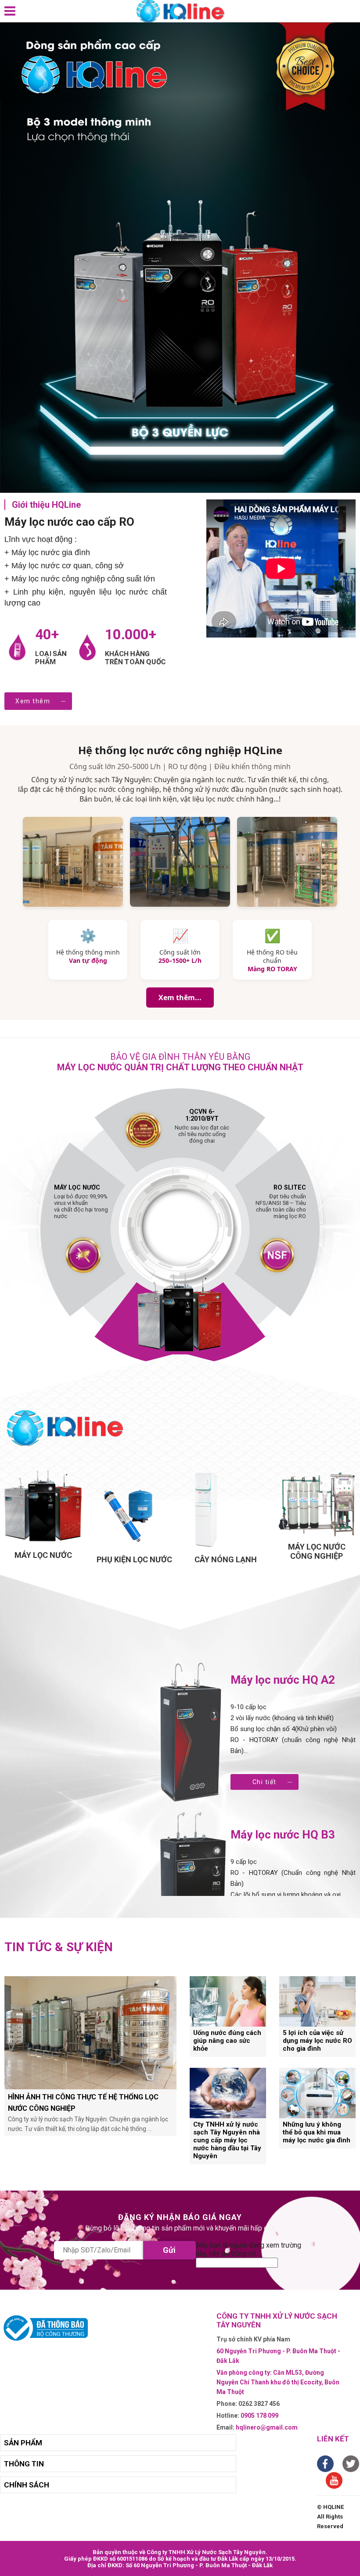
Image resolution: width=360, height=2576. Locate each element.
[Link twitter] (351, 2464)
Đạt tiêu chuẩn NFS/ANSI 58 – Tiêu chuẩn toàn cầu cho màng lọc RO (281, 1202)
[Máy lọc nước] (43, 1507)
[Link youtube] (334, 2480)
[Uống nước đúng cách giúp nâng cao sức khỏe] (228, 2001)
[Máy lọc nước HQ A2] (192, 1733)
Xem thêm (33, 701)
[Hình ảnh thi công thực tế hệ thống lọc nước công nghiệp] (90, 2033)
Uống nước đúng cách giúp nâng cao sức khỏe (227, 2041)
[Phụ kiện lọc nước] (135, 1510)
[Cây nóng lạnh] (226, 1510)
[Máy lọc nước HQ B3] (192, 1888)
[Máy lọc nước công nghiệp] (317, 1503)
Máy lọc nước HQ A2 (283, 1680)
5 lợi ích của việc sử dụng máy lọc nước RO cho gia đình (317, 2041)
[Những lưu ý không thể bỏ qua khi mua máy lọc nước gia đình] (317, 2093)
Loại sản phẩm (51, 658)
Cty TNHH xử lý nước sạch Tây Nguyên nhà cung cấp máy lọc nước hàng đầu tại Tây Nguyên (227, 2140)
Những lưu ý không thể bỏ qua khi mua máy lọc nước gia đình (317, 2132)
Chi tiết (265, 1782)
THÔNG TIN (24, 2464)
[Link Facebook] (325, 2464)
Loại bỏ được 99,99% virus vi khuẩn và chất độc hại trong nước (81, 1202)
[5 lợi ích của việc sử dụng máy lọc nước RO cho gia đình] (317, 2001)
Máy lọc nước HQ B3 (283, 1835)
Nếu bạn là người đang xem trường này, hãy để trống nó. (248, 2249)
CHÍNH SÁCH (27, 2485)
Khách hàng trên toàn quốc (135, 658)
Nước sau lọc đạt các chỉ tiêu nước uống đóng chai (202, 1130)
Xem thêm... (180, 998)
